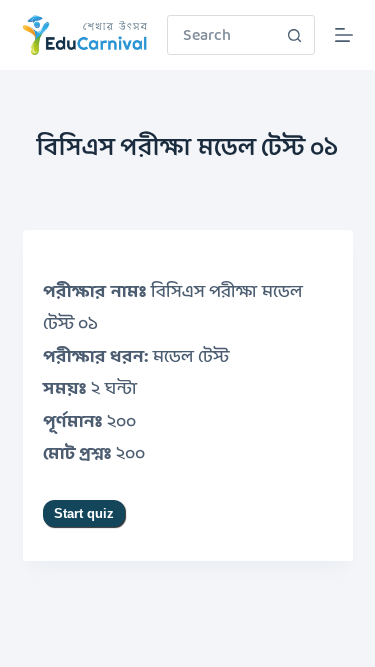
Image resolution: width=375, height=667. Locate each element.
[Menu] (344, 35)
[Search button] (295, 35)
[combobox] (222, 35)
